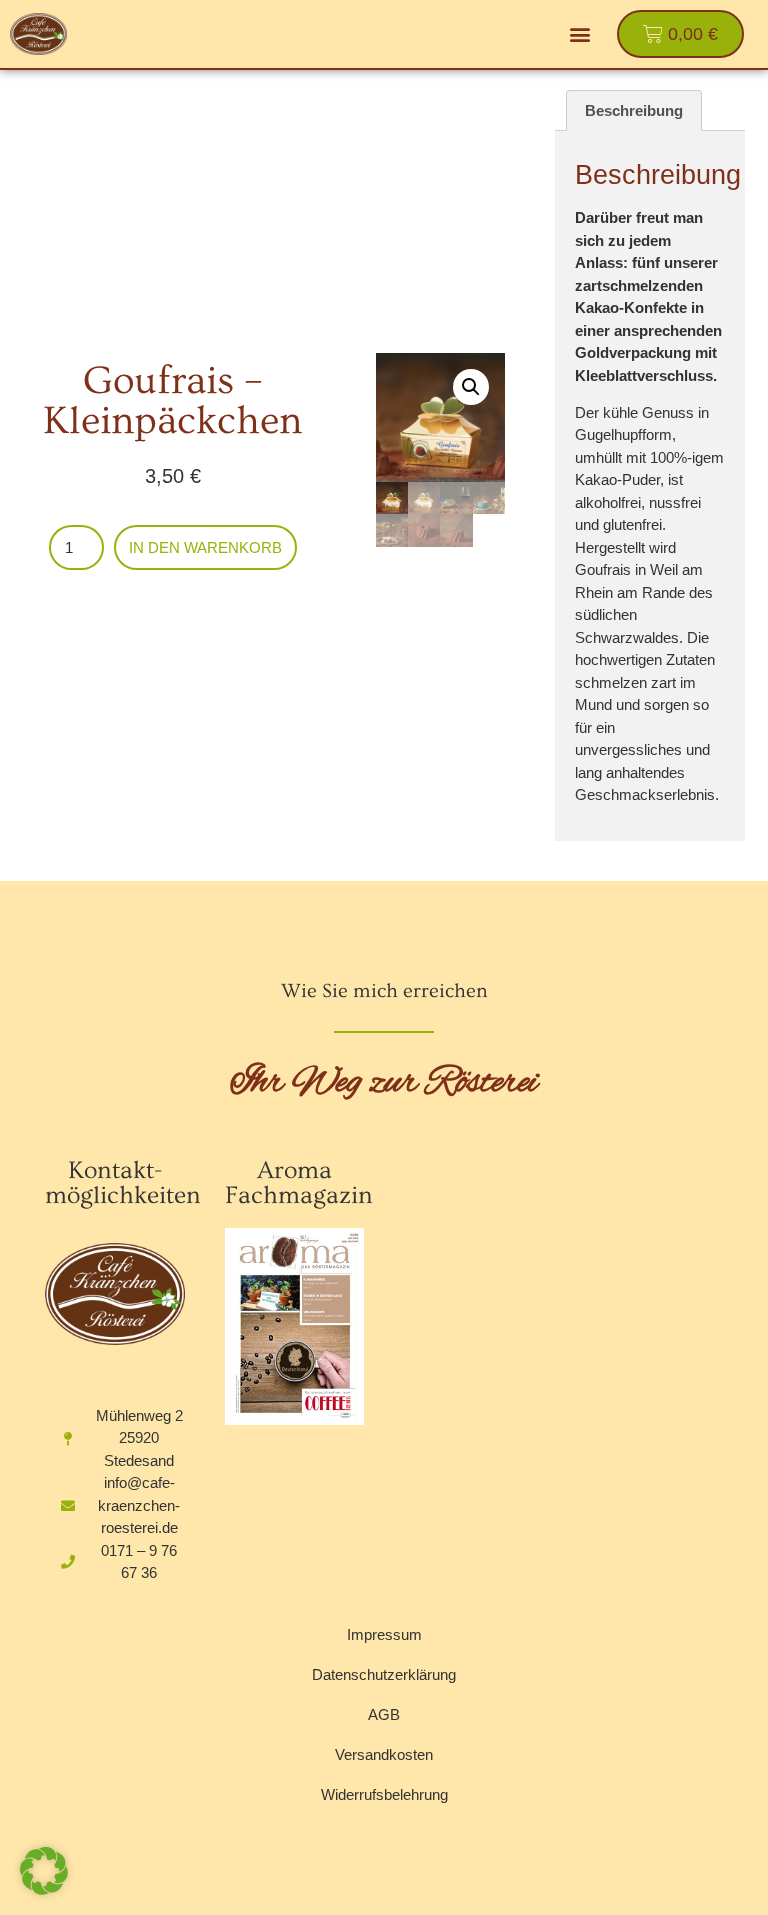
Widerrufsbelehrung (384, 1794)
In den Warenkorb (205, 547)
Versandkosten (384, 1754)
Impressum (384, 1634)
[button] (580, 34)
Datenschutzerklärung (384, 1674)
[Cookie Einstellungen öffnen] (44, 1889)
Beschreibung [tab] (634, 110)
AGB (384, 1714)
